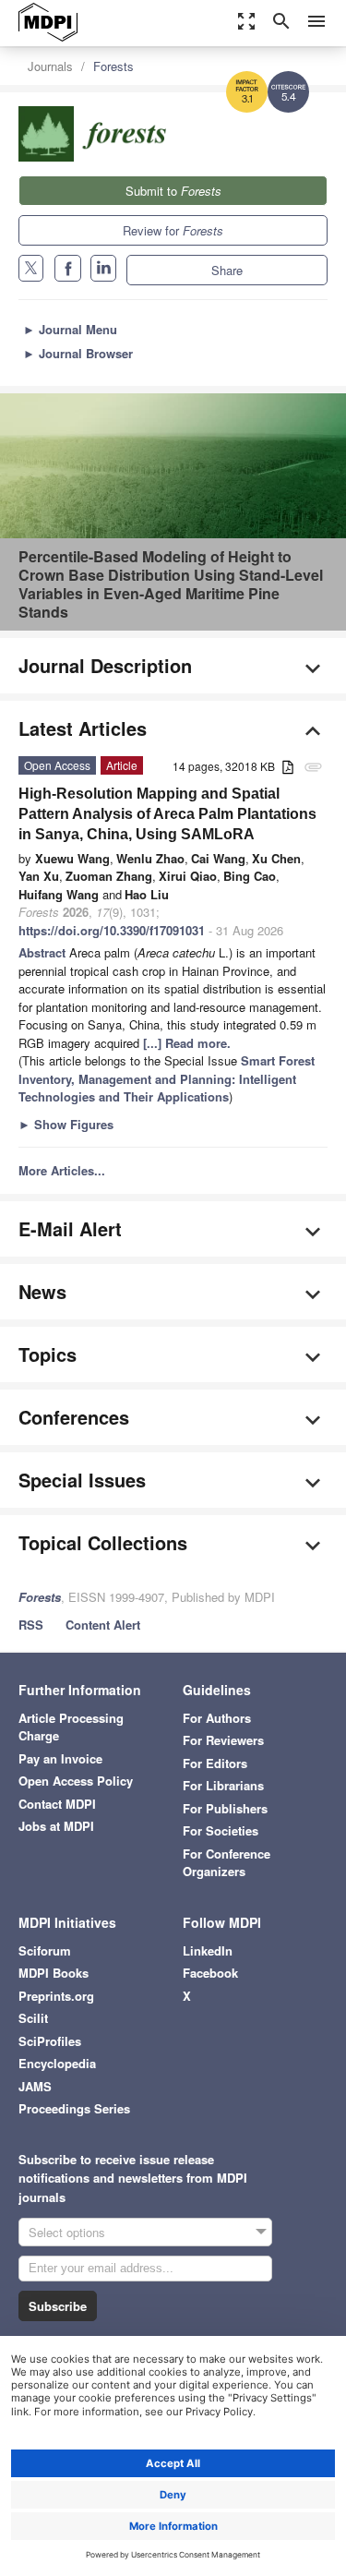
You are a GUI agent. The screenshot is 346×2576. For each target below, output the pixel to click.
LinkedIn (208, 1950)
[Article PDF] (288, 768)
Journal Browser (78, 353)
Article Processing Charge (71, 1727)
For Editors (215, 1763)
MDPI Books (54, 1973)
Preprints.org (56, 1996)
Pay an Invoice (60, 1758)
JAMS (35, 2086)
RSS (31, 1625)
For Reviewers (223, 1740)
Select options (67, 2232)
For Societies (221, 1830)
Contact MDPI (57, 1804)
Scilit (33, 2018)
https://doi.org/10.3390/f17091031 (112, 930)
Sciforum (45, 1950)
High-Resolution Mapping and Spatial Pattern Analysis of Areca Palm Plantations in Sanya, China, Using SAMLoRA (167, 814)
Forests (113, 66)
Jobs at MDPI (56, 1826)
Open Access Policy (76, 1781)
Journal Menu (70, 329)
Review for (173, 230)
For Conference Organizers (227, 1863)
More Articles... (62, 1170)
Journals (50, 66)
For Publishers (225, 1808)
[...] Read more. (187, 1043)
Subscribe (58, 2306)
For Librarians (223, 1785)
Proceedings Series (74, 2108)
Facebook (210, 1973)
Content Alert (103, 1625)
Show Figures (66, 1124)
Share (227, 270)
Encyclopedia (57, 2063)
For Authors (217, 1718)
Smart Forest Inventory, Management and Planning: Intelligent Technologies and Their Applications (167, 1078)
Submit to (173, 191)
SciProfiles (50, 2041)
